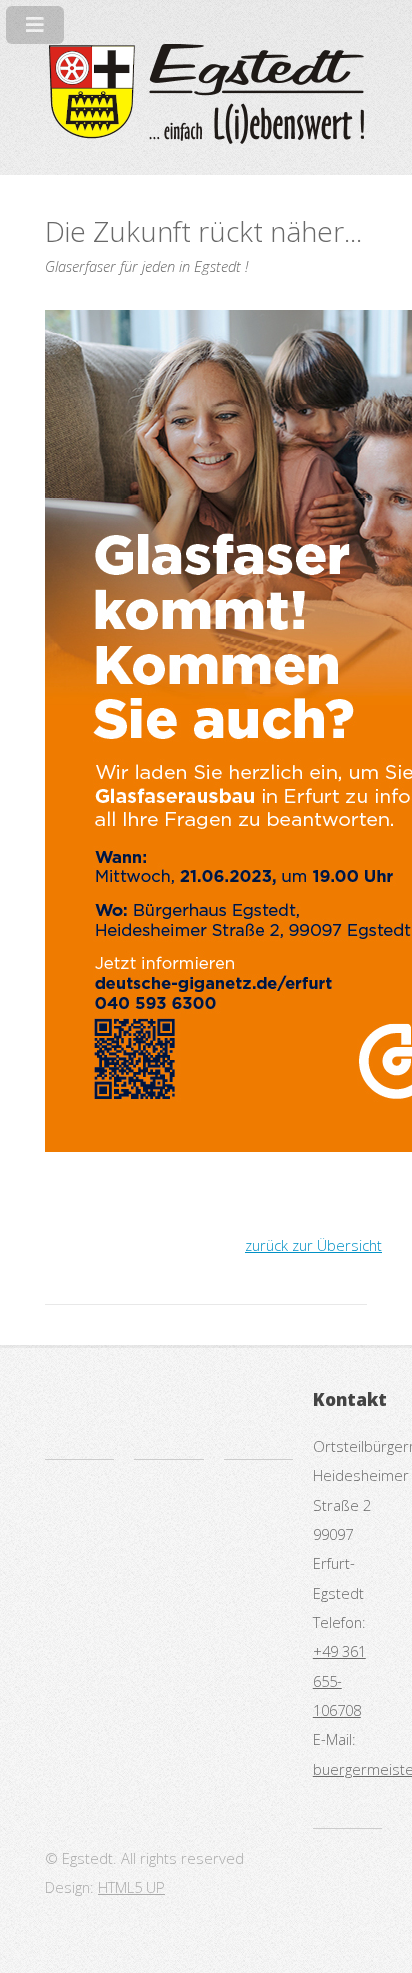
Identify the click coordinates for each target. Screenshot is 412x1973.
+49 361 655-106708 (339, 1680)
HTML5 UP (131, 1887)
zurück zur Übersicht (313, 1245)
